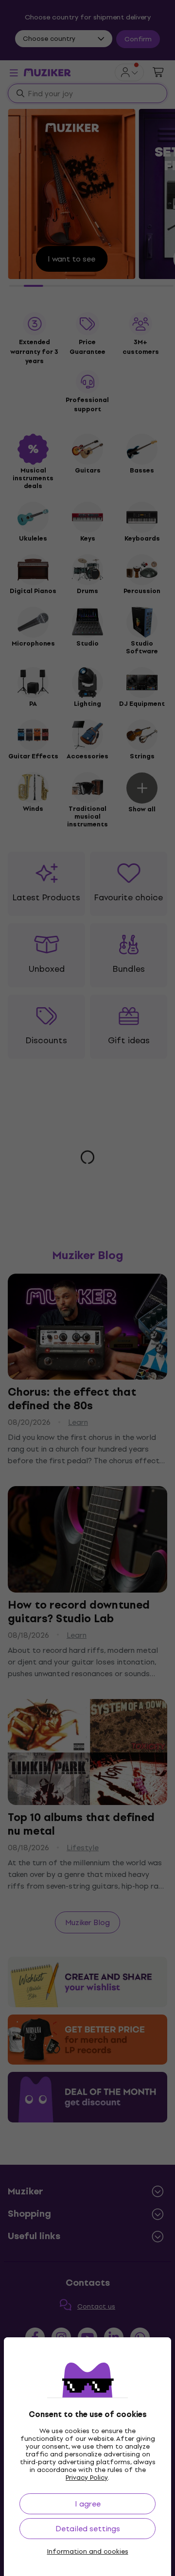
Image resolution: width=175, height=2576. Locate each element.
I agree (88, 2504)
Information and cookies (88, 2552)
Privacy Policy (87, 2478)
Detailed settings (88, 2529)
